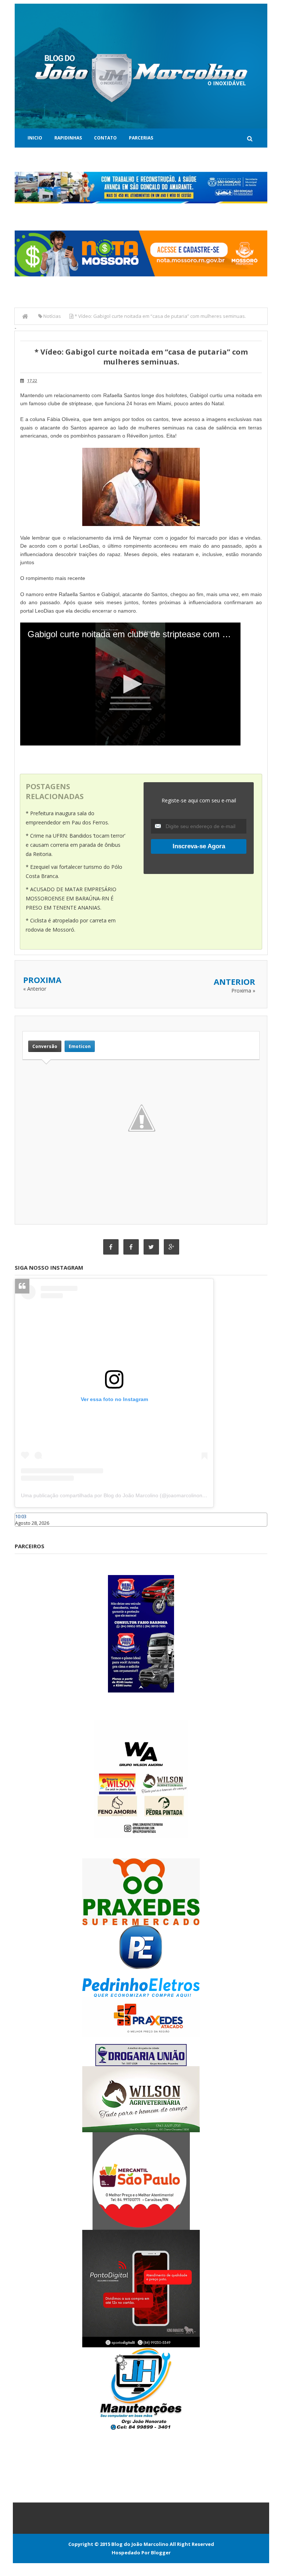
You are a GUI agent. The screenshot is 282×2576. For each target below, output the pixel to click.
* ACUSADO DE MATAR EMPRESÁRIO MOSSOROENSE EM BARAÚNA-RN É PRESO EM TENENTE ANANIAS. (71, 898)
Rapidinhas (68, 138)
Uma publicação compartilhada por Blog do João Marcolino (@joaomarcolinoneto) (116, 1495)
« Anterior (35, 989)
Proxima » (243, 991)
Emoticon (80, 1046)
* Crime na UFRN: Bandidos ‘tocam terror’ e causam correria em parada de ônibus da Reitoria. (75, 845)
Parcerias (141, 138)
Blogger (161, 2553)
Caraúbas (26, 1530)
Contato (105, 138)
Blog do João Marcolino (140, 2544)
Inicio (35, 138)
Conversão (45, 1046)
